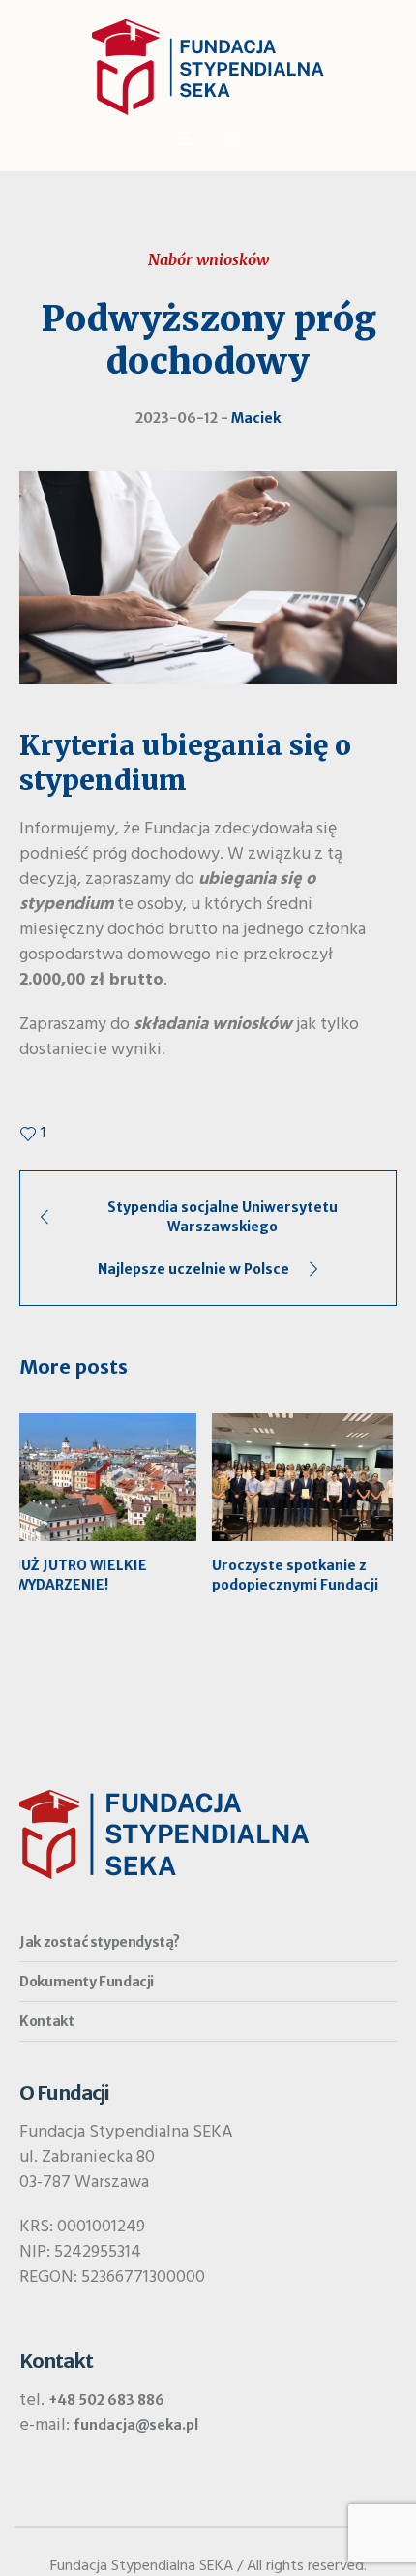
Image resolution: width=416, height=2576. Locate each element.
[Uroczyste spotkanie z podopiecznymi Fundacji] (306, 1477)
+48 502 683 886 (106, 2400)
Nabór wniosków (208, 259)
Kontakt (46, 2021)
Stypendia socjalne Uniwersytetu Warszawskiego (223, 1217)
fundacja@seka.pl (136, 2425)
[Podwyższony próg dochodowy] (208, 577)
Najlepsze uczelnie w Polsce (193, 1269)
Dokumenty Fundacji (87, 1982)
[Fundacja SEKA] (208, 67)
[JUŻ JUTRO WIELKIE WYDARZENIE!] (110, 1477)
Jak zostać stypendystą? (100, 1942)
